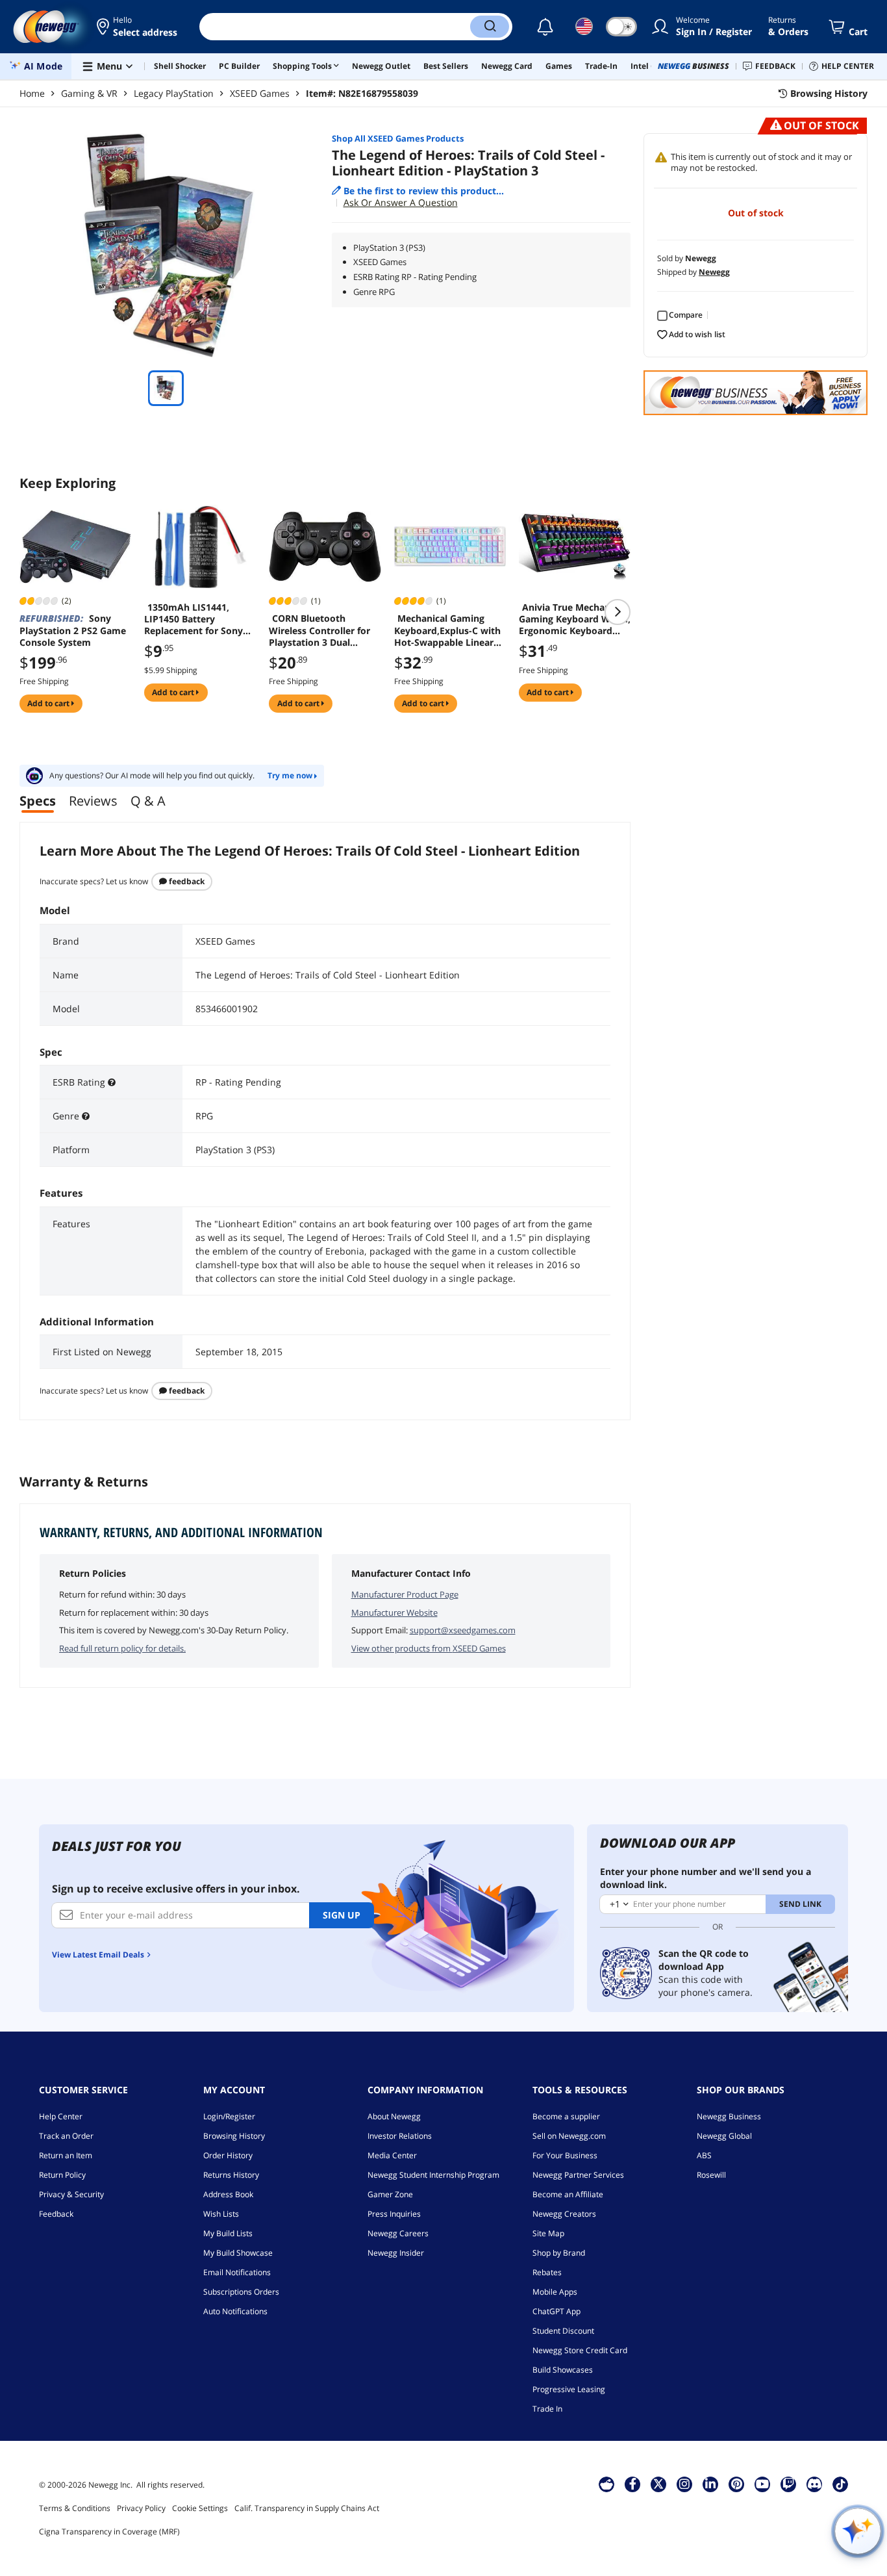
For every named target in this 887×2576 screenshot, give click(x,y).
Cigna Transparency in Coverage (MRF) (109, 2531)
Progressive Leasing (569, 2389)
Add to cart (49, 703)
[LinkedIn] (710, 2484)
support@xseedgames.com (463, 1630)
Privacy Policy (141, 2508)
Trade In (547, 2409)
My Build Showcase (238, 2253)
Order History (228, 2155)
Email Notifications (237, 2272)
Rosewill (711, 2175)
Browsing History (234, 2136)
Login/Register (229, 2116)
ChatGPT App (556, 2311)
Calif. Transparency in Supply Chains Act (307, 2508)
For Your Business (565, 2155)
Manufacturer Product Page (405, 1594)
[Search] (490, 27)
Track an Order (66, 2136)
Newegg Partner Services (578, 2175)
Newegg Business (729, 2116)
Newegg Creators (564, 2214)
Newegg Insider (396, 2253)
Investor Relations (400, 2136)
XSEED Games (260, 93)
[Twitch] (788, 2484)
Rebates (547, 2272)
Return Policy (62, 2175)
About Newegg (394, 2116)
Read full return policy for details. (122, 1648)
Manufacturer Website (394, 1613)
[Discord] (815, 2484)
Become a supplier (566, 2116)
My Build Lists (228, 2233)
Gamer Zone (390, 2194)
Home (32, 93)
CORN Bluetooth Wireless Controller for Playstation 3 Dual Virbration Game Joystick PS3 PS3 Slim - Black (319, 630)
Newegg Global (724, 2136)
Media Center (392, 2155)
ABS (704, 2155)
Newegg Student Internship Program (433, 2175)
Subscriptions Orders (241, 2292)
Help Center (61, 2116)
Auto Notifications (235, 2311)
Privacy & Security (71, 2194)
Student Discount (563, 2331)
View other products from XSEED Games (429, 1648)
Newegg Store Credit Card (580, 2350)
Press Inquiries (394, 2214)
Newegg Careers (398, 2233)
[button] (138, 27)
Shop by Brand (559, 2253)
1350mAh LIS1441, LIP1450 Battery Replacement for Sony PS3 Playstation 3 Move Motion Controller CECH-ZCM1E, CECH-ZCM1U (199, 619)
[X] (658, 2484)
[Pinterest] (737, 2484)
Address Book (228, 2194)
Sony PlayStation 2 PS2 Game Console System (73, 630)
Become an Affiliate (568, 2194)
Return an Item (66, 2155)
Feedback (186, 881)
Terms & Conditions (75, 2508)
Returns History (231, 2175)
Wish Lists (221, 2214)
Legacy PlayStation (174, 93)
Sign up (342, 1915)
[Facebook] (633, 2484)
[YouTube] (762, 2484)
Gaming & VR (89, 93)
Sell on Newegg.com (569, 2136)
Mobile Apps (555, 2292)
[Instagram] (684, 2484)
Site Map (548, 2233)
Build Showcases (563, 2370)
